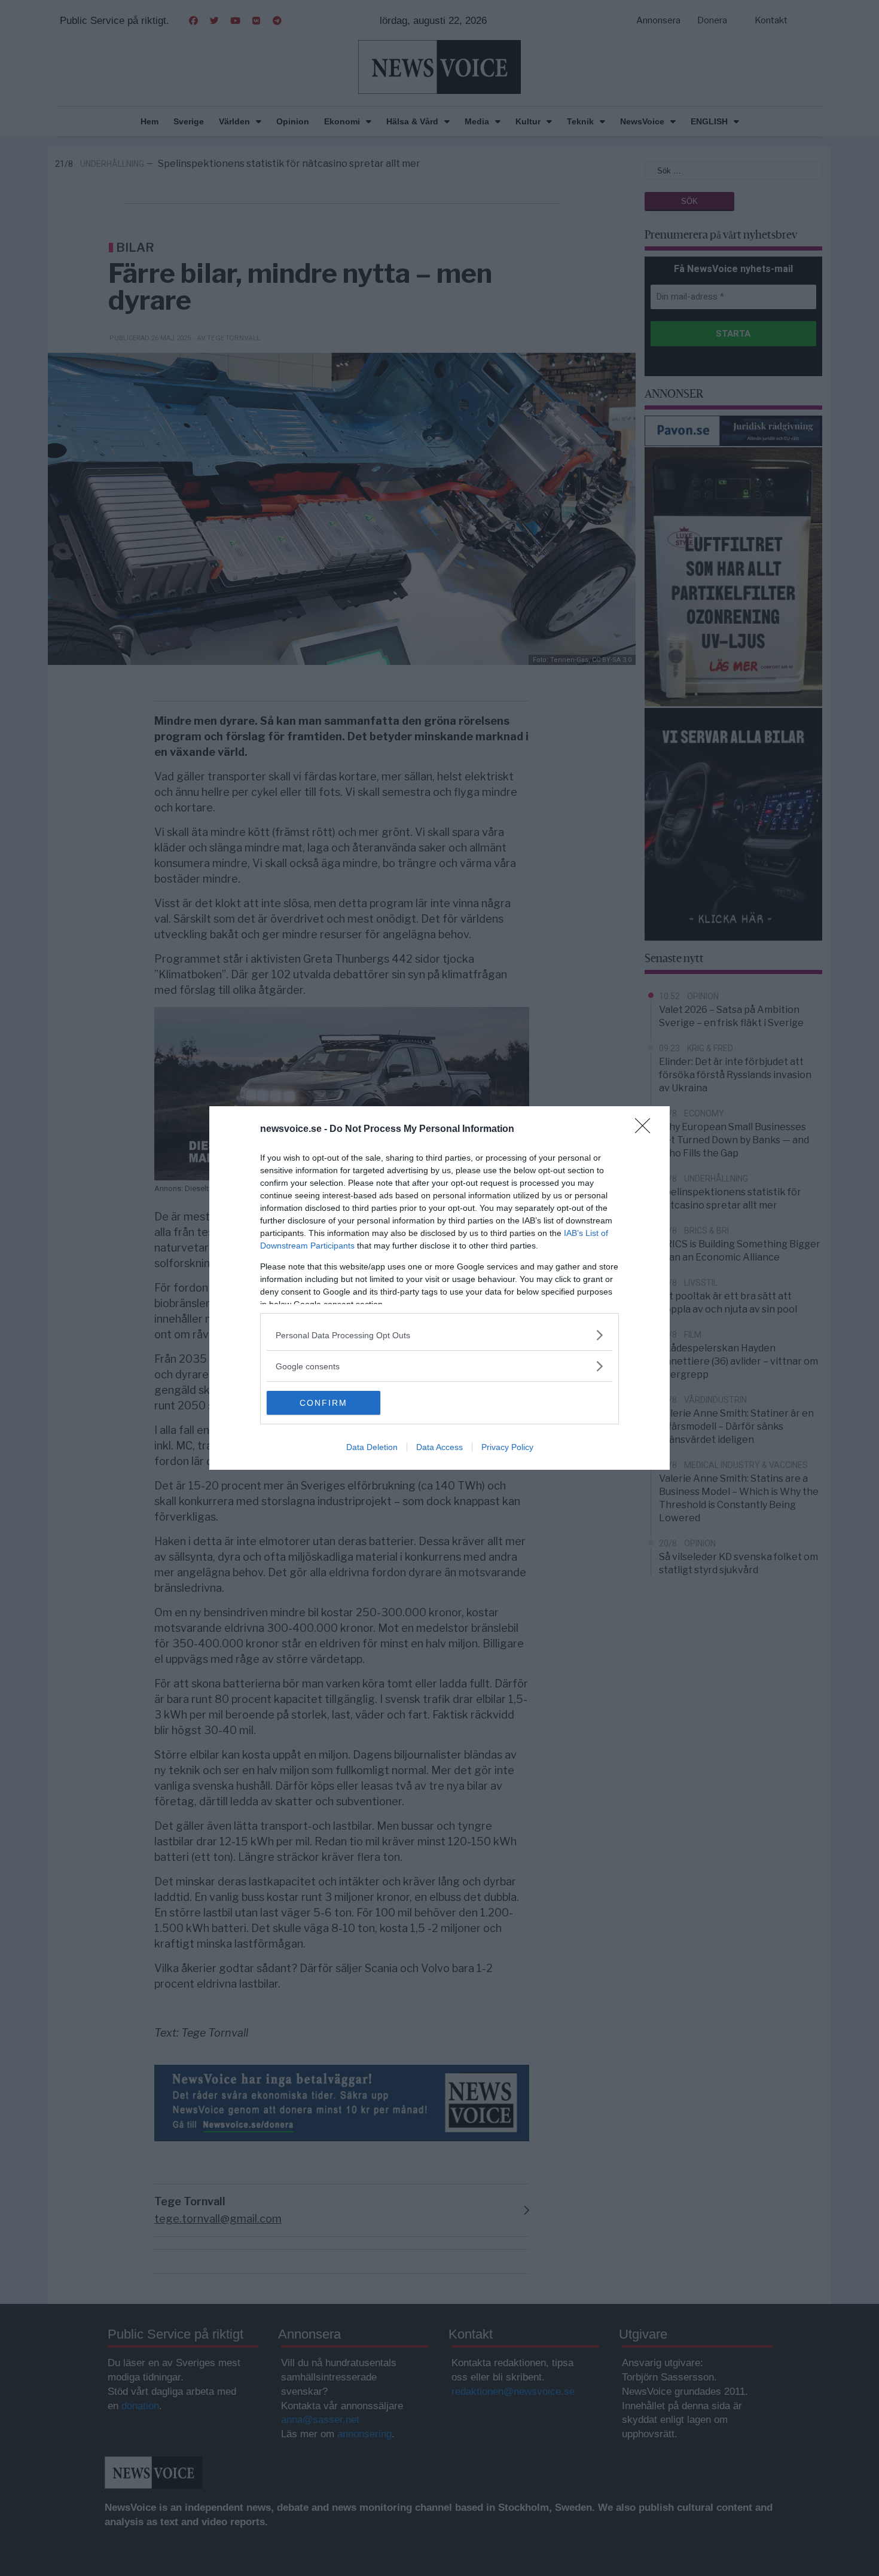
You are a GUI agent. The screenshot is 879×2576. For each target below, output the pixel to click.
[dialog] (439, 1288)
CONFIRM (323, 1403)
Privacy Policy (507, 1447)
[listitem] (439, 1335)
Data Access (439, 1447)
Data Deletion (372, 1447)
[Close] (646, 1130)
